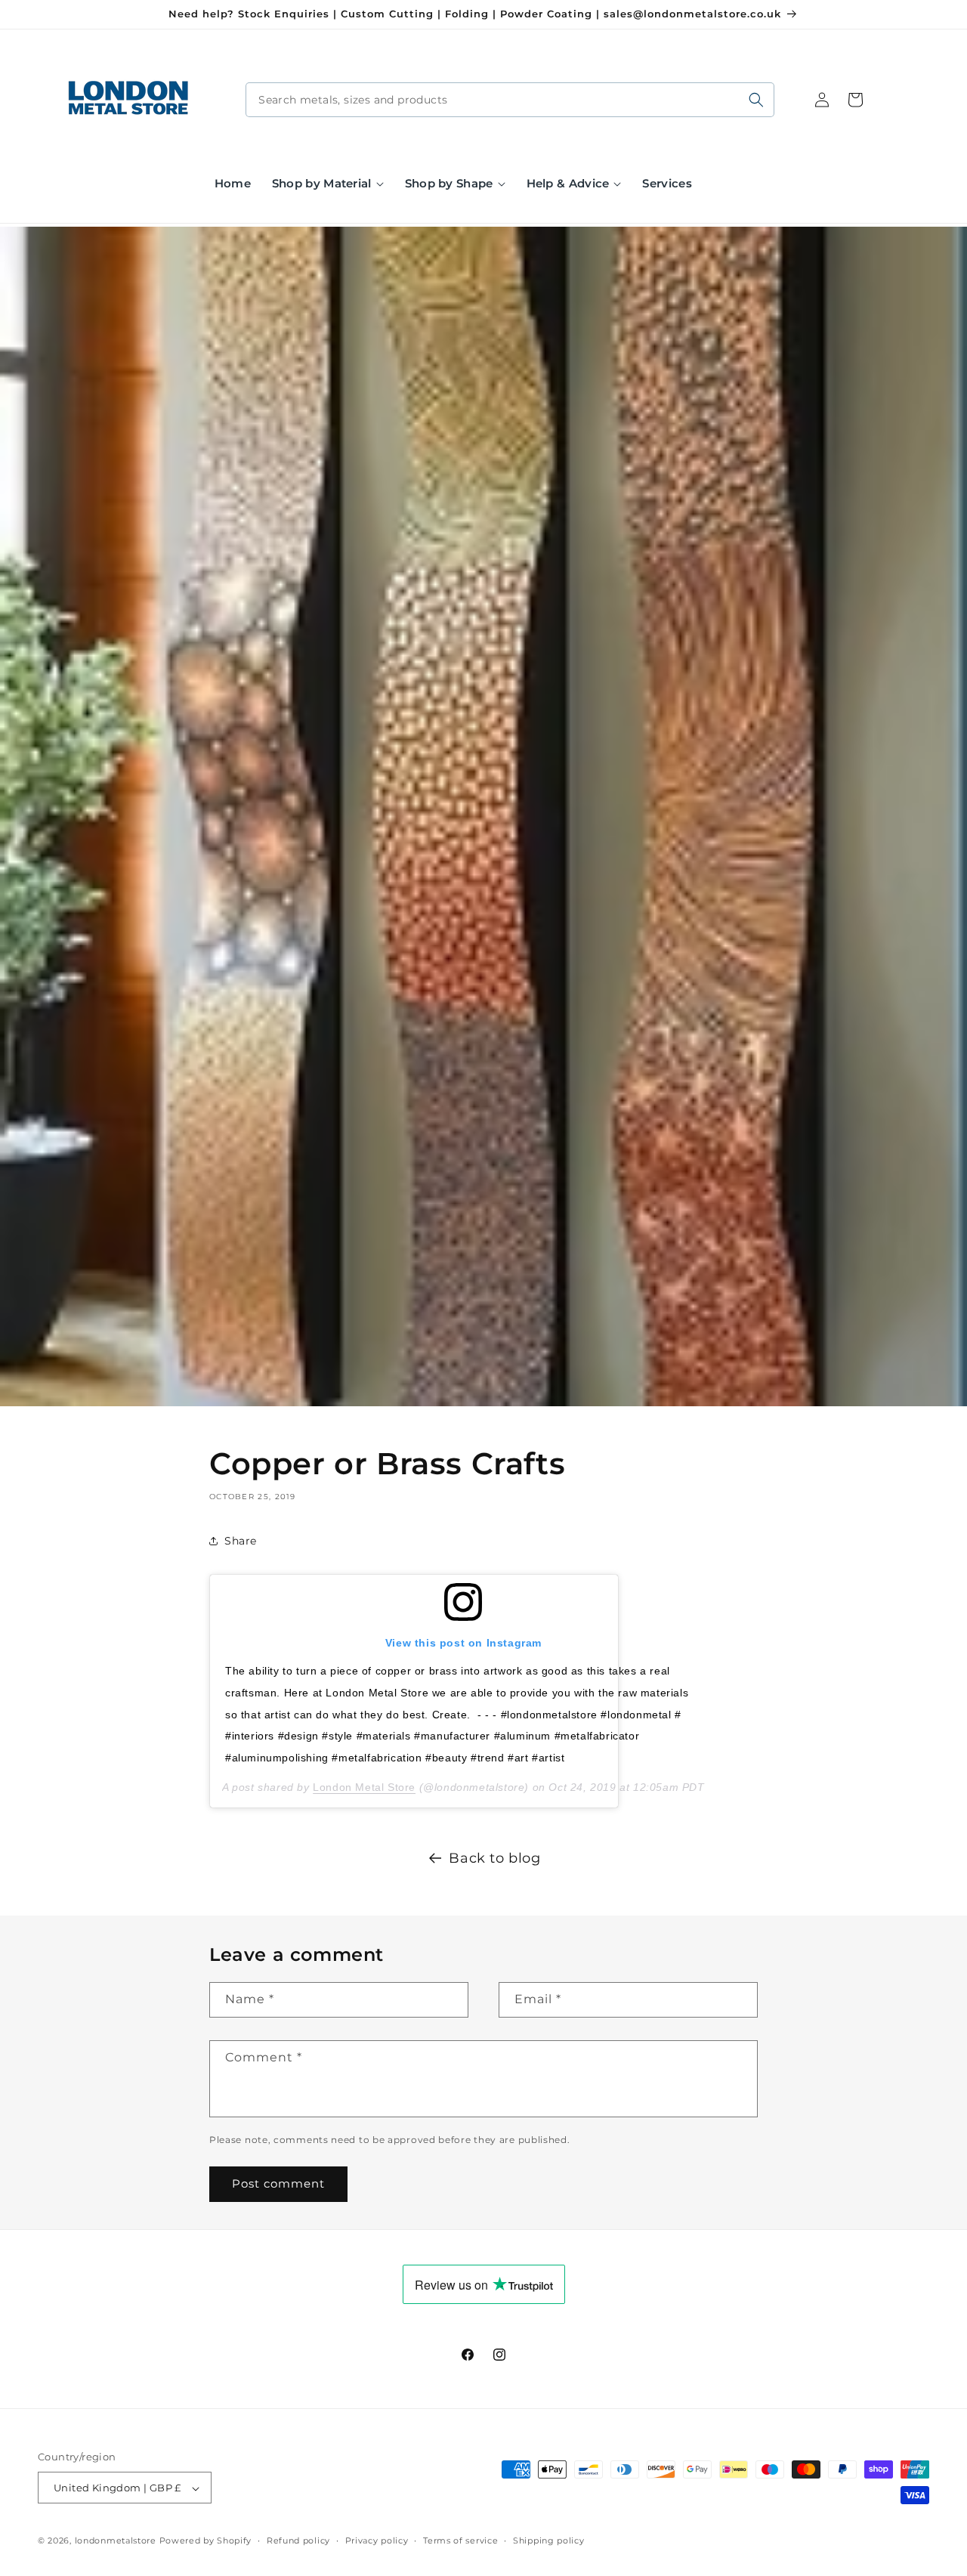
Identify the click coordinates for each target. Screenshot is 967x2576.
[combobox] (510, 100)
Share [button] (241, 1541)
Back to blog (494, 1858)
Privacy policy (377, 2540)
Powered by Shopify (206, 2541)
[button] (328, 184)
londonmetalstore (116, 2541)
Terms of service (460, 2540)
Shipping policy (549, 2540)
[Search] (756, 100)
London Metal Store (364, 1787)
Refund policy (298, 2540)
